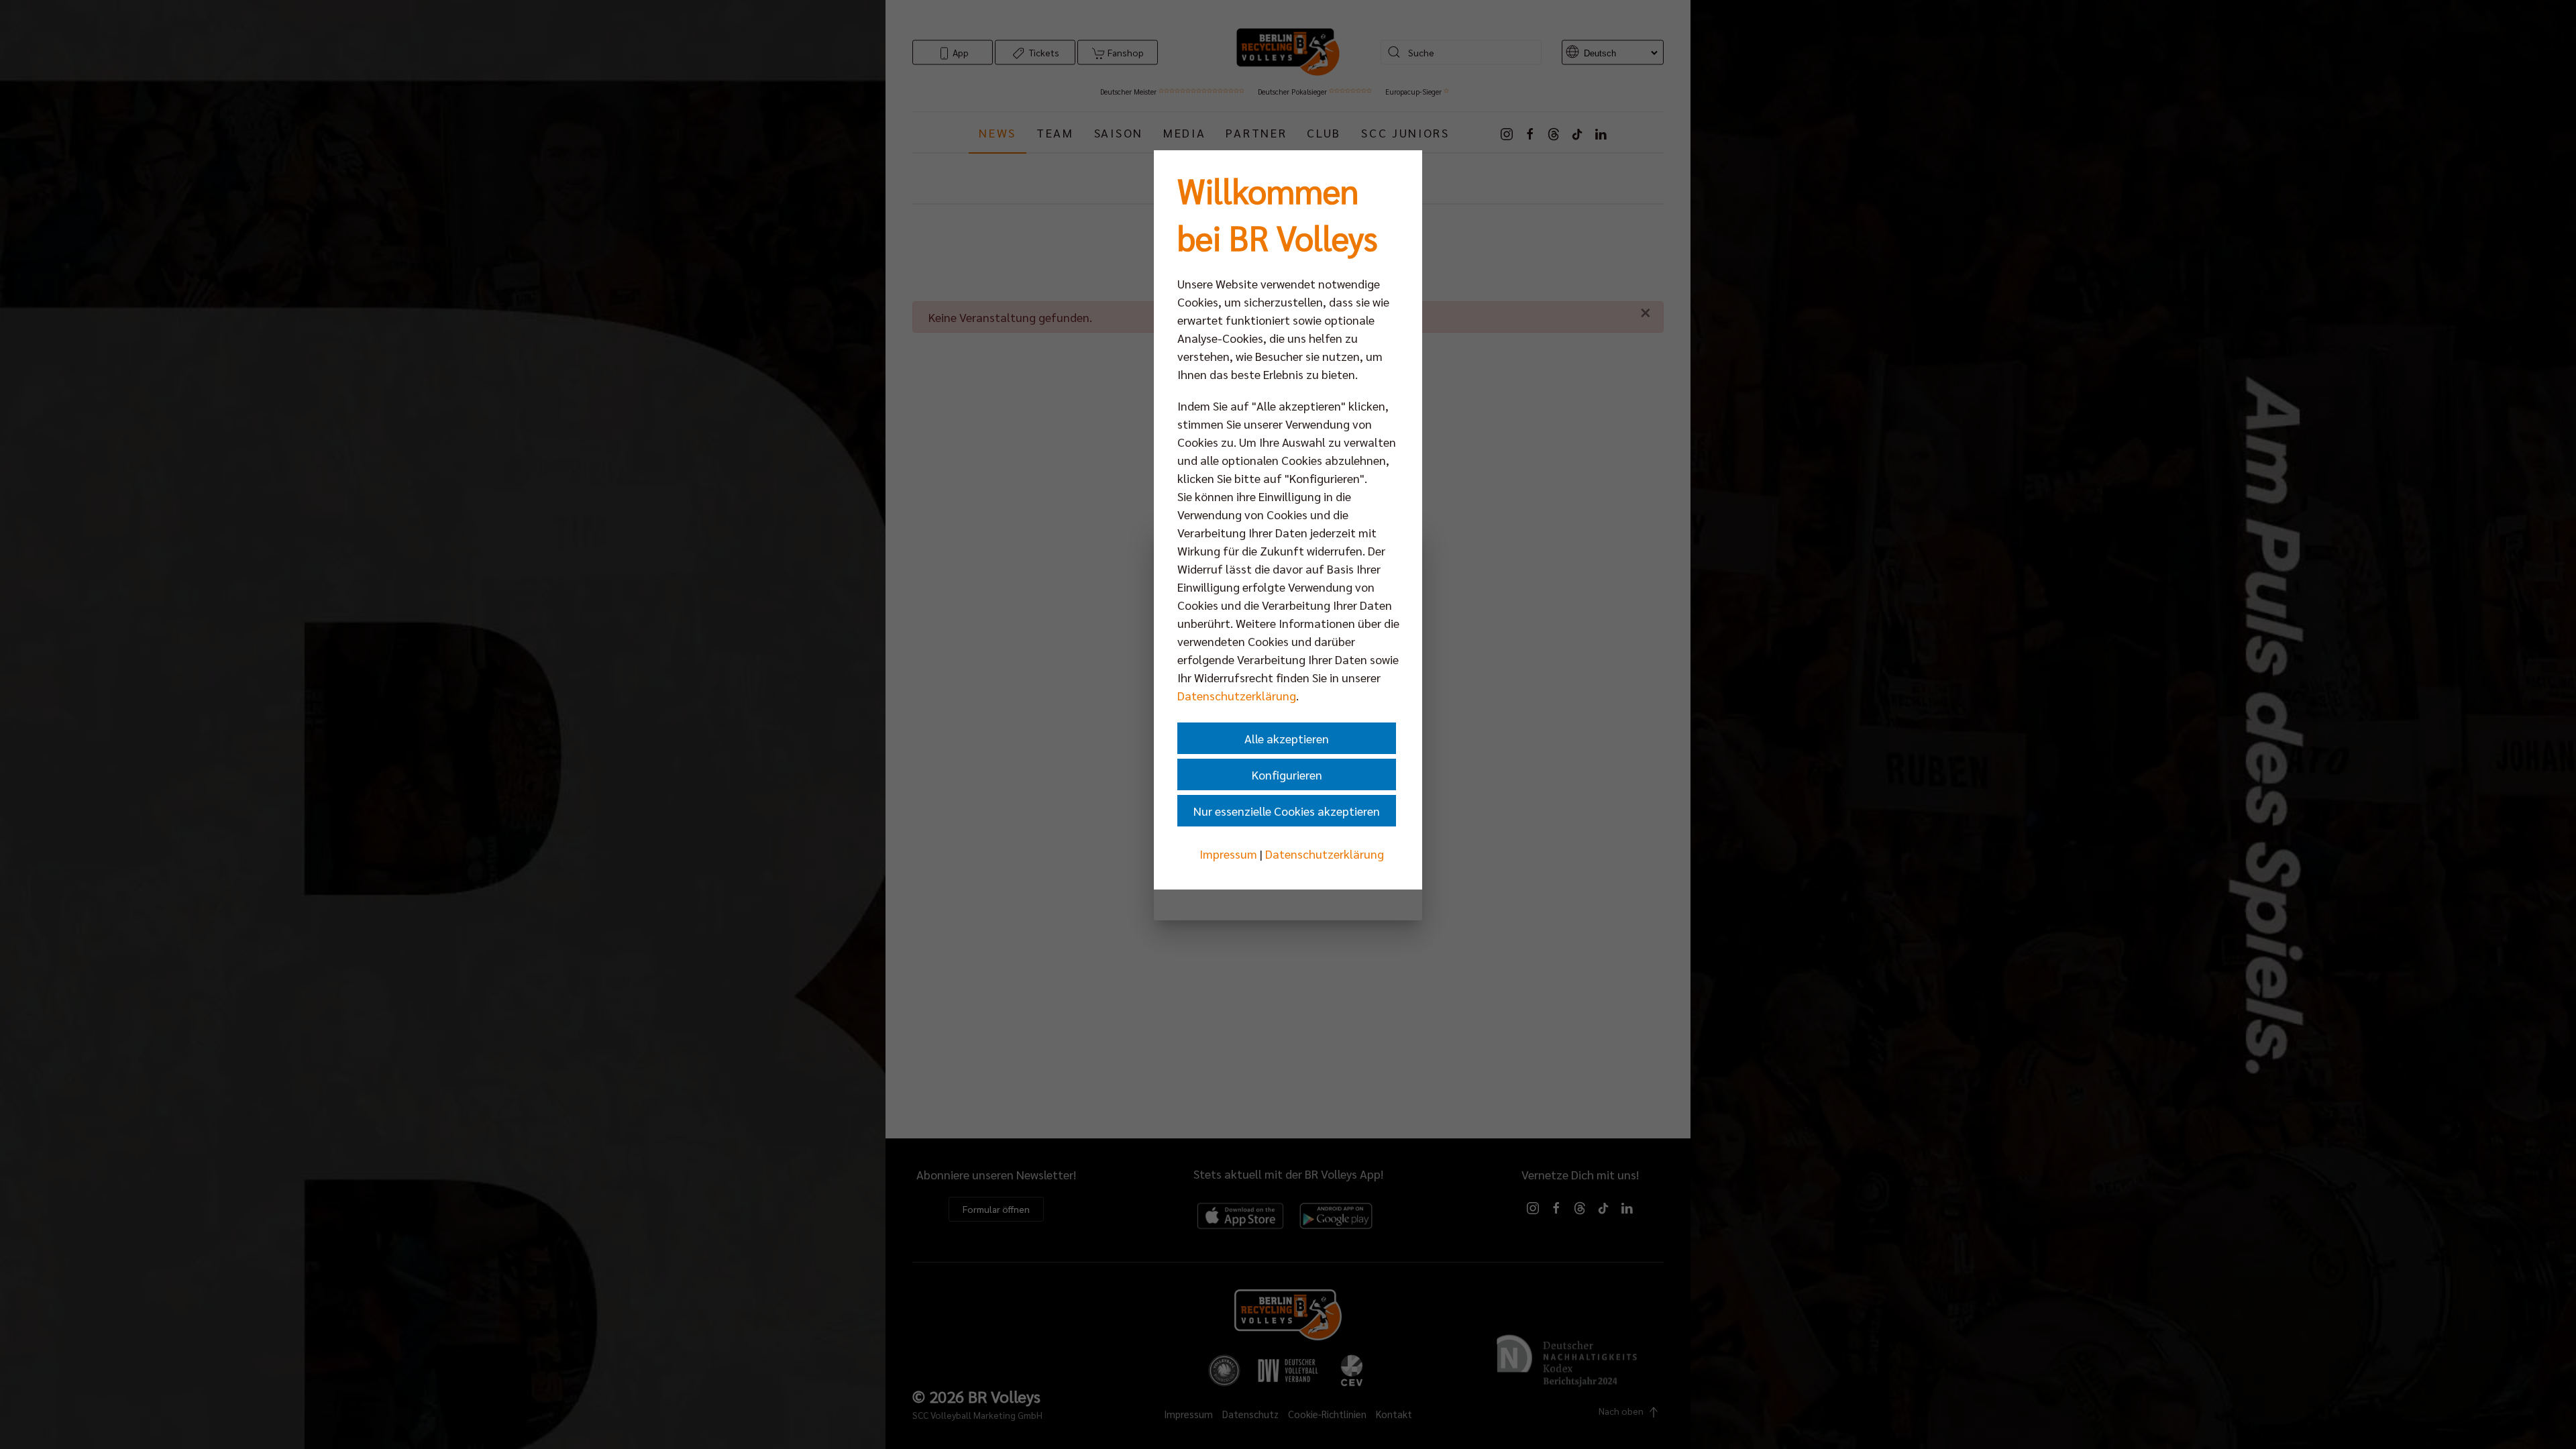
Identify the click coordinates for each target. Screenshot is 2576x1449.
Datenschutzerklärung (1237, 695)
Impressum (1228, 854)
